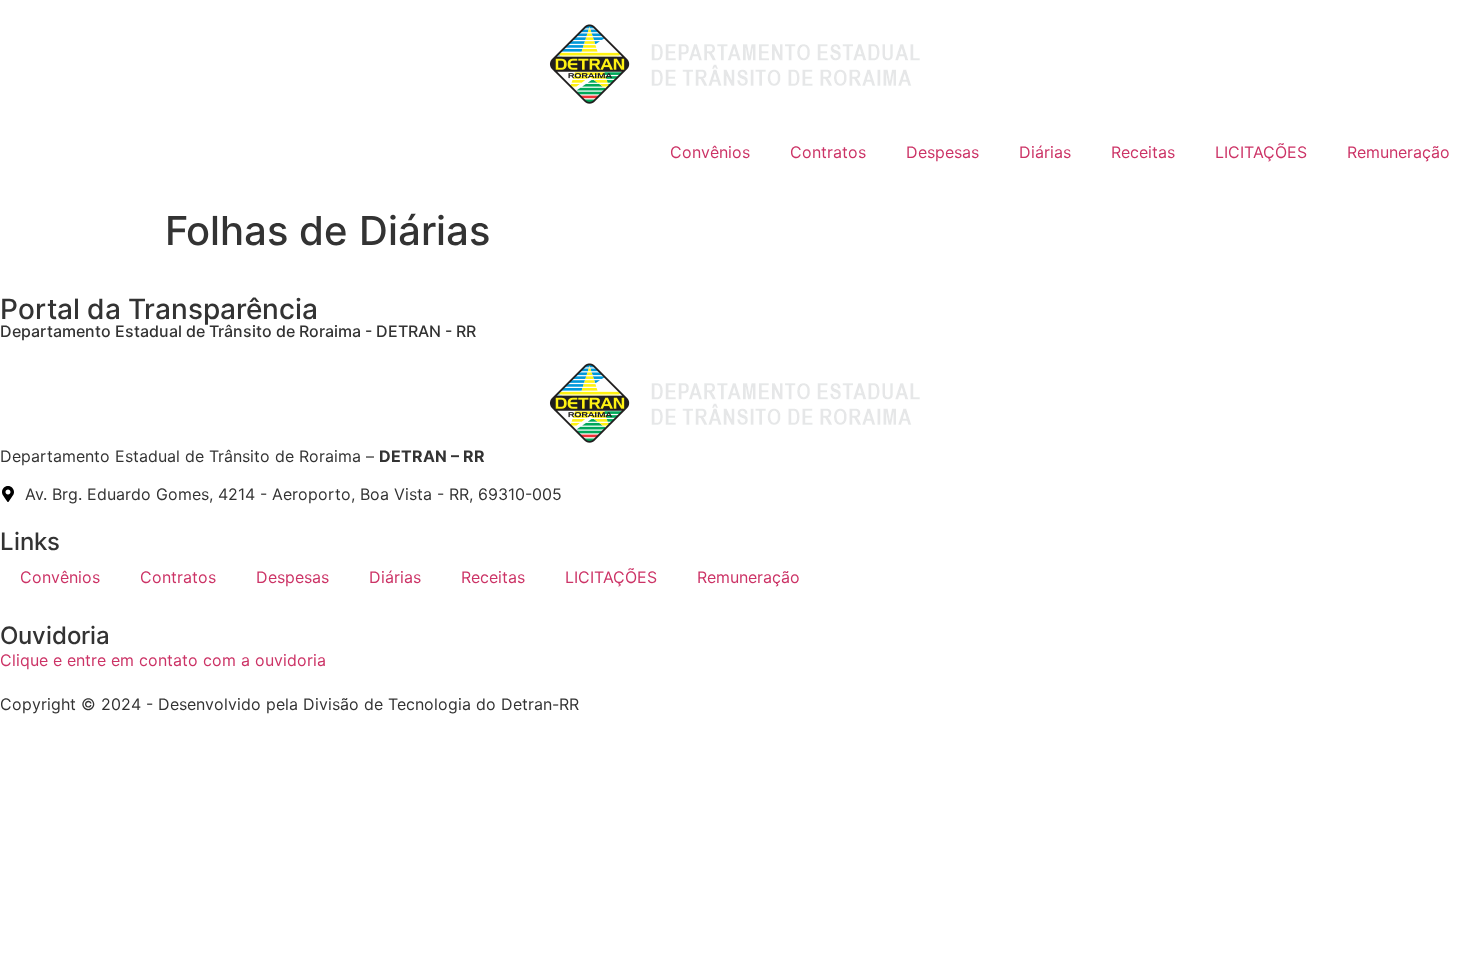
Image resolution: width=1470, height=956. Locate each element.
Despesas (942, 152)
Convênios (710, 152)
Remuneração (1398, 152)
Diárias (1045, 152)
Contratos (828, 152)
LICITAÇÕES (1261, 152)
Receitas (1143, 152)
